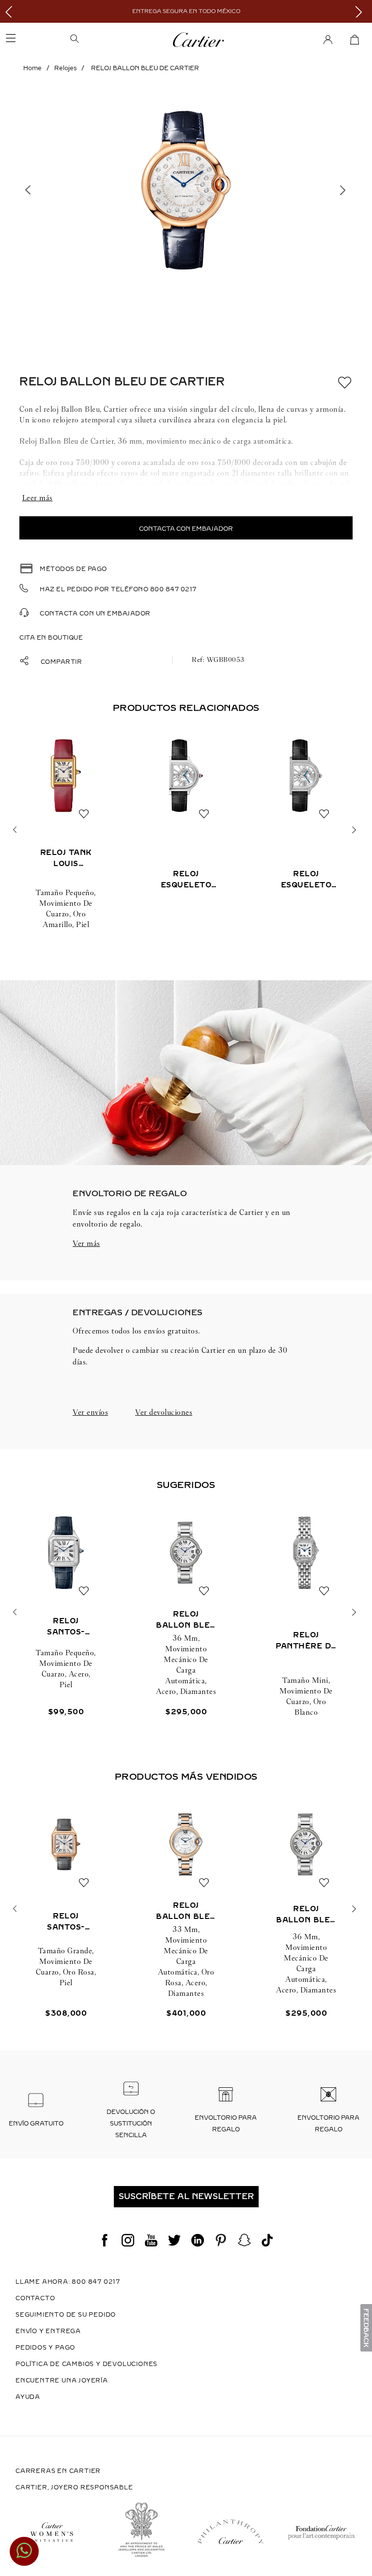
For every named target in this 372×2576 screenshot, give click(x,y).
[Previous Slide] (11, 11)
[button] (105, 40)
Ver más (86, 1243)
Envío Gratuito (36, 2124)
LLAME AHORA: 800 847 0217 (68, 2282)
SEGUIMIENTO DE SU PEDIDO (66, 2315)
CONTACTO (35, 2298)
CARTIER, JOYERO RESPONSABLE (74, 2487)
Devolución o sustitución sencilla (131, 2124)
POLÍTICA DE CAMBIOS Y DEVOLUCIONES (86, 2364)
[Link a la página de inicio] (32, 68)
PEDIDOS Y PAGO (45, 2348)
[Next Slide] (361, 11)
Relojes (65, 68)
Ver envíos (90, 1412)
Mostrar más (186, 498)
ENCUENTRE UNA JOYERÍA (62, 2381)
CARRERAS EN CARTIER (58, 2471)
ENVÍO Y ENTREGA (48, 2331)
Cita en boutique (51, 638)
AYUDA (28, 2397)
